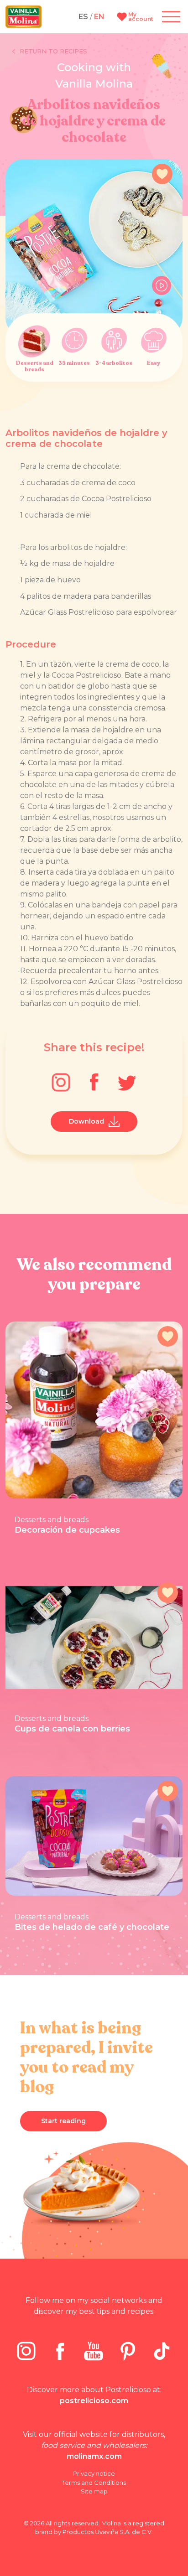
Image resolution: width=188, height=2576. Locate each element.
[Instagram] (61, 1082)
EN (99, 17)
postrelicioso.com (94, 2401)
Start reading (63, 2121)
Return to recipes (53, 51)
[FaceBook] (94, 1082)
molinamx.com (94, 2456)
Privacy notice (94, 2473)
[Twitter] (127, 1082)
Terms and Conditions (94, 2483)
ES (83, 17)
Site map (94, 2491)
